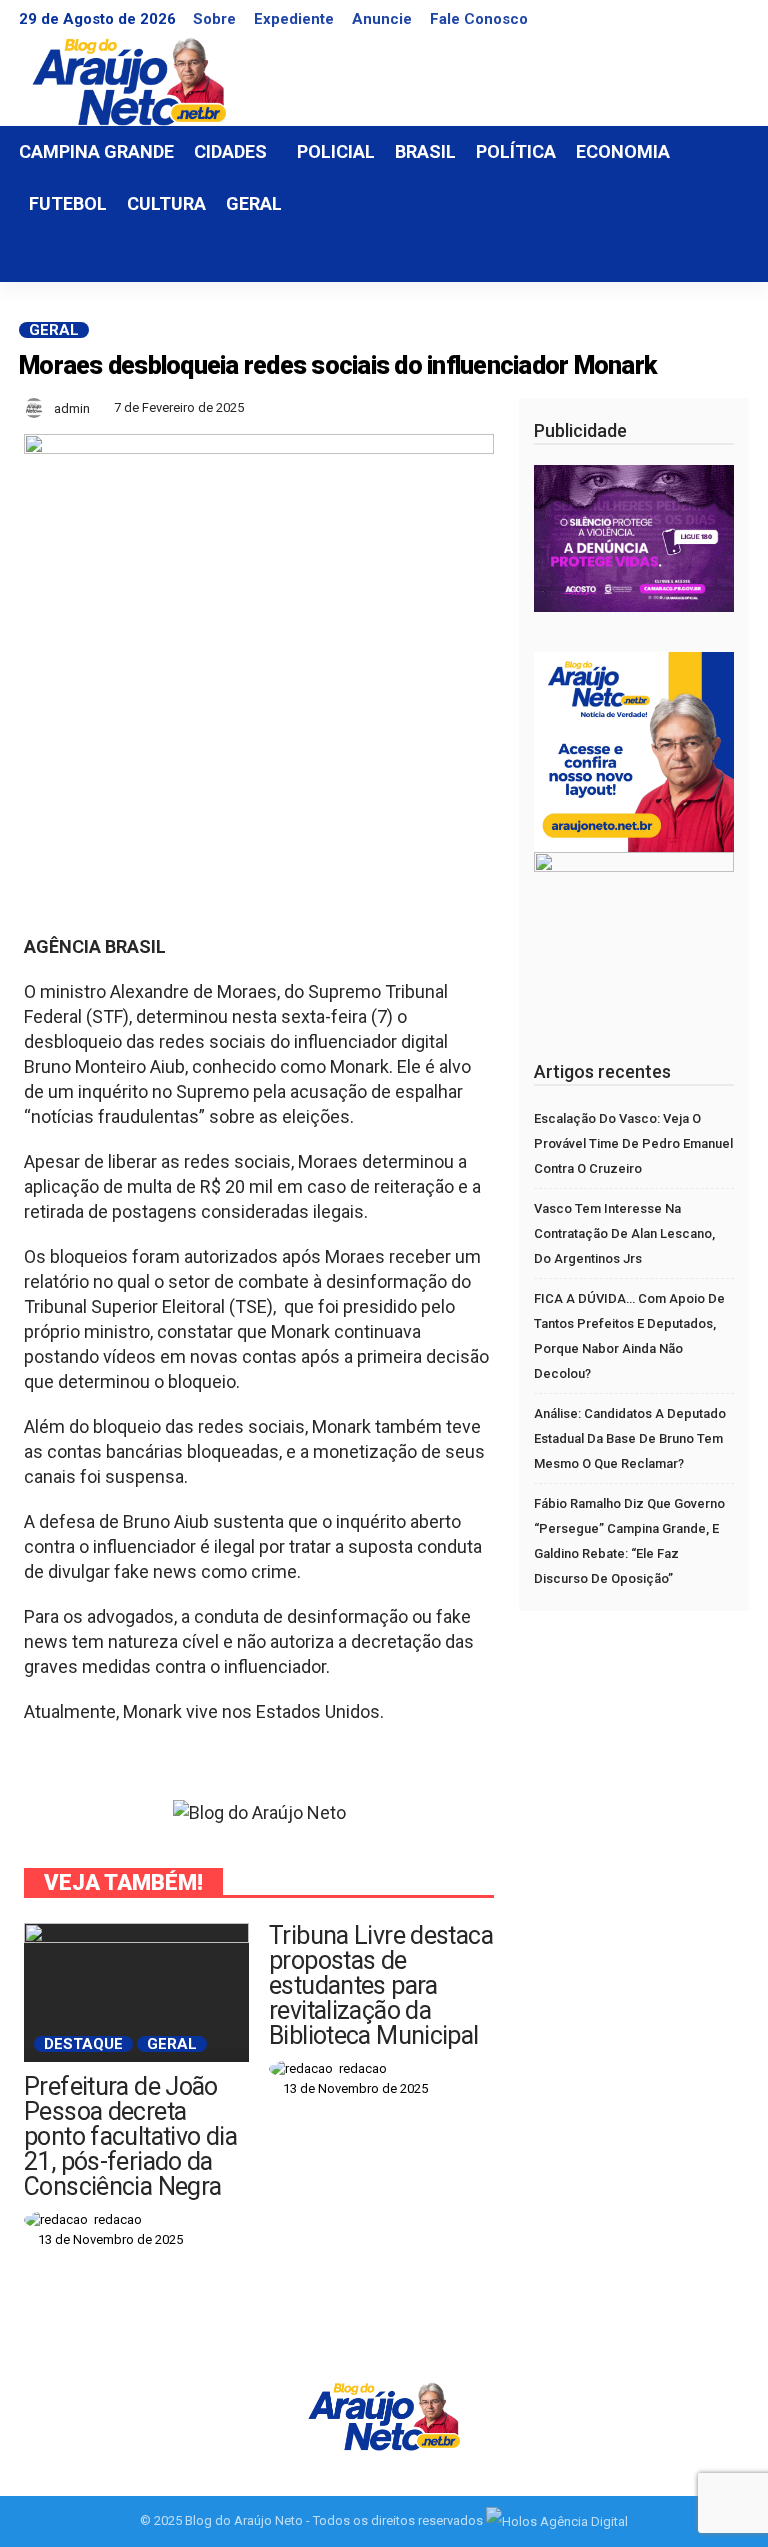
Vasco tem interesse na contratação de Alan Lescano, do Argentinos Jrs (624, 1233)
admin (72, 408)
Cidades (230, 151)
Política (516, 151)
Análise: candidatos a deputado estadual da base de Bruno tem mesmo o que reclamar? (630, 1438)
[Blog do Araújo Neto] (384, 2414)
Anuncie (382, 19)
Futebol (68, 203)
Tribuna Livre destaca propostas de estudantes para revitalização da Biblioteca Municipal (381, 1985)
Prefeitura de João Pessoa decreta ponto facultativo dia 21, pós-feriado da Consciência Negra (130, 2136)
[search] (723, 256)
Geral (254, 203)
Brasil (425, 151)
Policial (336, 151)
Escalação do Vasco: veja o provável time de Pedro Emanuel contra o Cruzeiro (633, 1143)
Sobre (214, 19)
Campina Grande (96, 151)
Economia (623, 151)
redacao (118, 2219)
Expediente (294, 19)
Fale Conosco (479, 19)
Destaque (83, 2044)
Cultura (166, 203)
